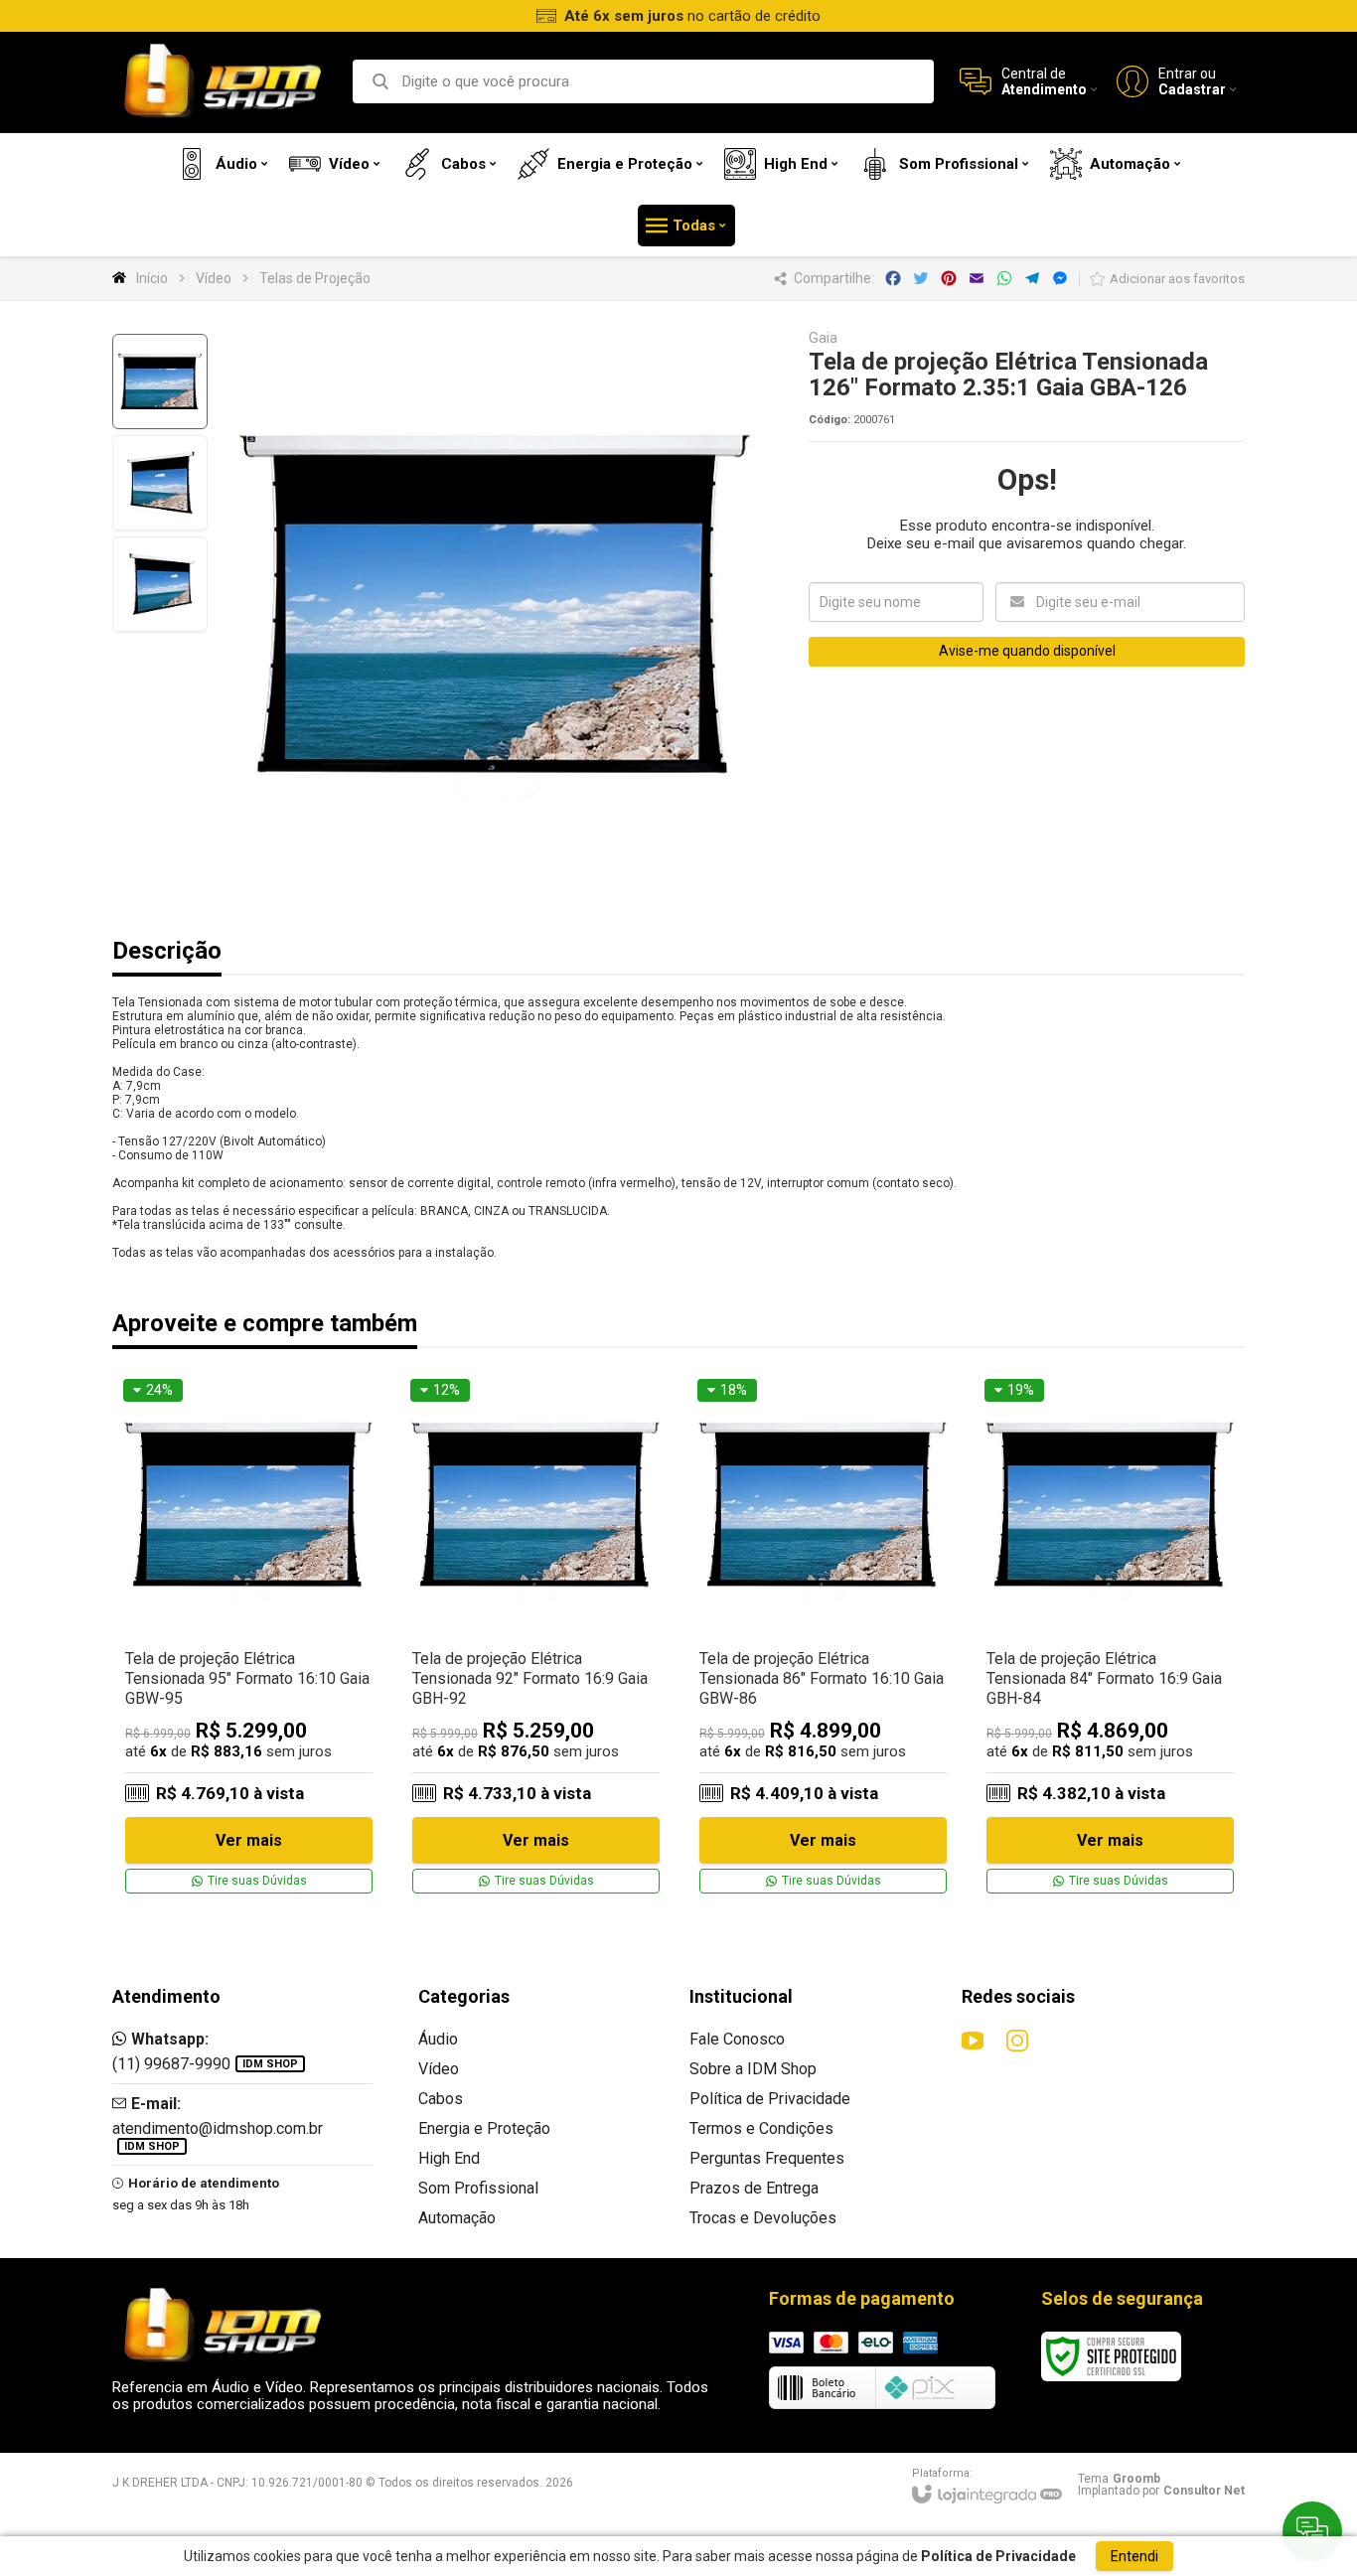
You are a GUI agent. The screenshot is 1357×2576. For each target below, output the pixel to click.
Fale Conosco (737, 2039)
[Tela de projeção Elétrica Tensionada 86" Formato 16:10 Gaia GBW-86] (823, 1637)
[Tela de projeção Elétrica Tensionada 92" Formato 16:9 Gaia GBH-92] (536, 1637)
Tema (1119, 2479)
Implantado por (1161, 2491)
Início (152, 278)
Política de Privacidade (770, 2099)
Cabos (441, 2099)
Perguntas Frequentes (767, 2158)
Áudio (438, 2039)
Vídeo (214, 278)
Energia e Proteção (484, 2128)
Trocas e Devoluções (763, 2218)
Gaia (823, 338)
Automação (457, 2218)
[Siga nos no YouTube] (973, 2041)
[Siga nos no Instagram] (1017, 2041)
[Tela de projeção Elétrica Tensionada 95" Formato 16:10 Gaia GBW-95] (249, 1637)
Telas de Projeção (315, 278)
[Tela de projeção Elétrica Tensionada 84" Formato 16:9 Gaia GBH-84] (1110, 1637)
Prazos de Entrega (754, 2188)
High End (449, 2158)
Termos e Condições (761, 2128)
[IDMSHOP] (222, 82)
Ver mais (249, 1840)
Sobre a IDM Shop (753, 2069)
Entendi (1134, 2556)
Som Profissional (478, 2188)
